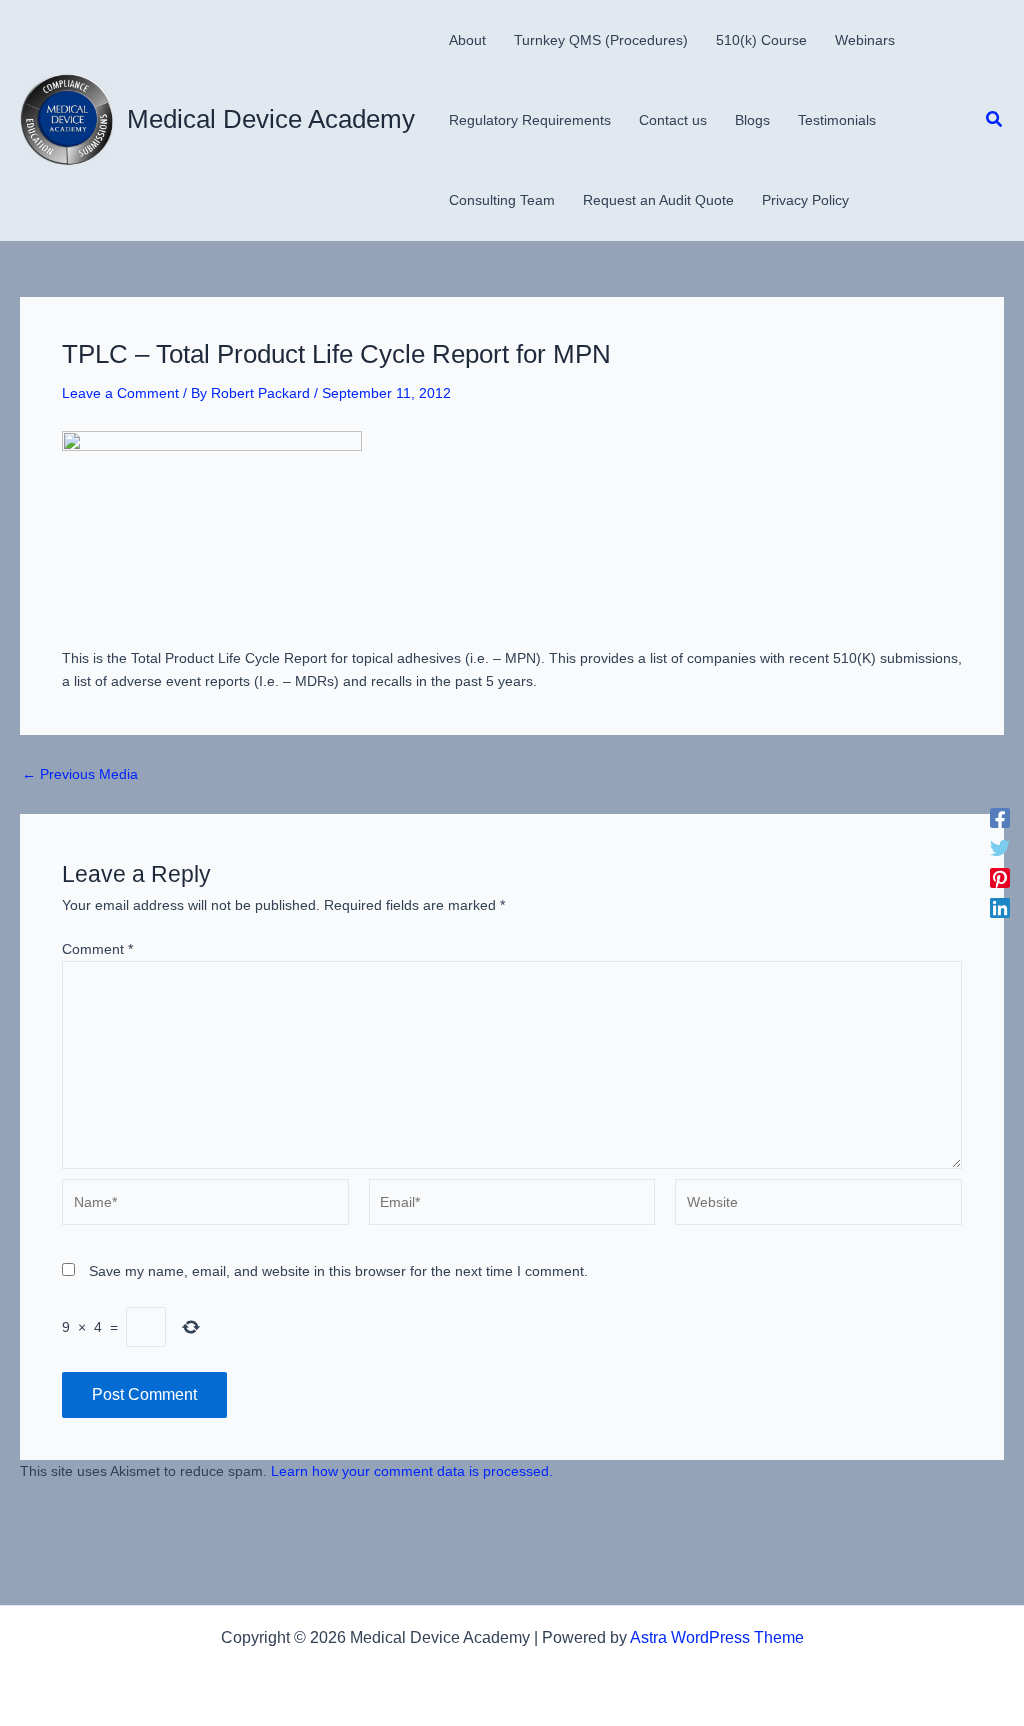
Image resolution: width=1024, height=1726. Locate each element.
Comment (97, 949)
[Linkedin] (1000, 908)
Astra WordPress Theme (717, 1637)
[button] (995, 120)
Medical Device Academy (271, 119)
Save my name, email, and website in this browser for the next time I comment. (338, 1271)
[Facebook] (1000, 818)
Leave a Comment (120, 393)
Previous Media (80, 774)
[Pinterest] (1000, 878)
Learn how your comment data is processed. (412, 1471)
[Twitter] (1000, 848)
